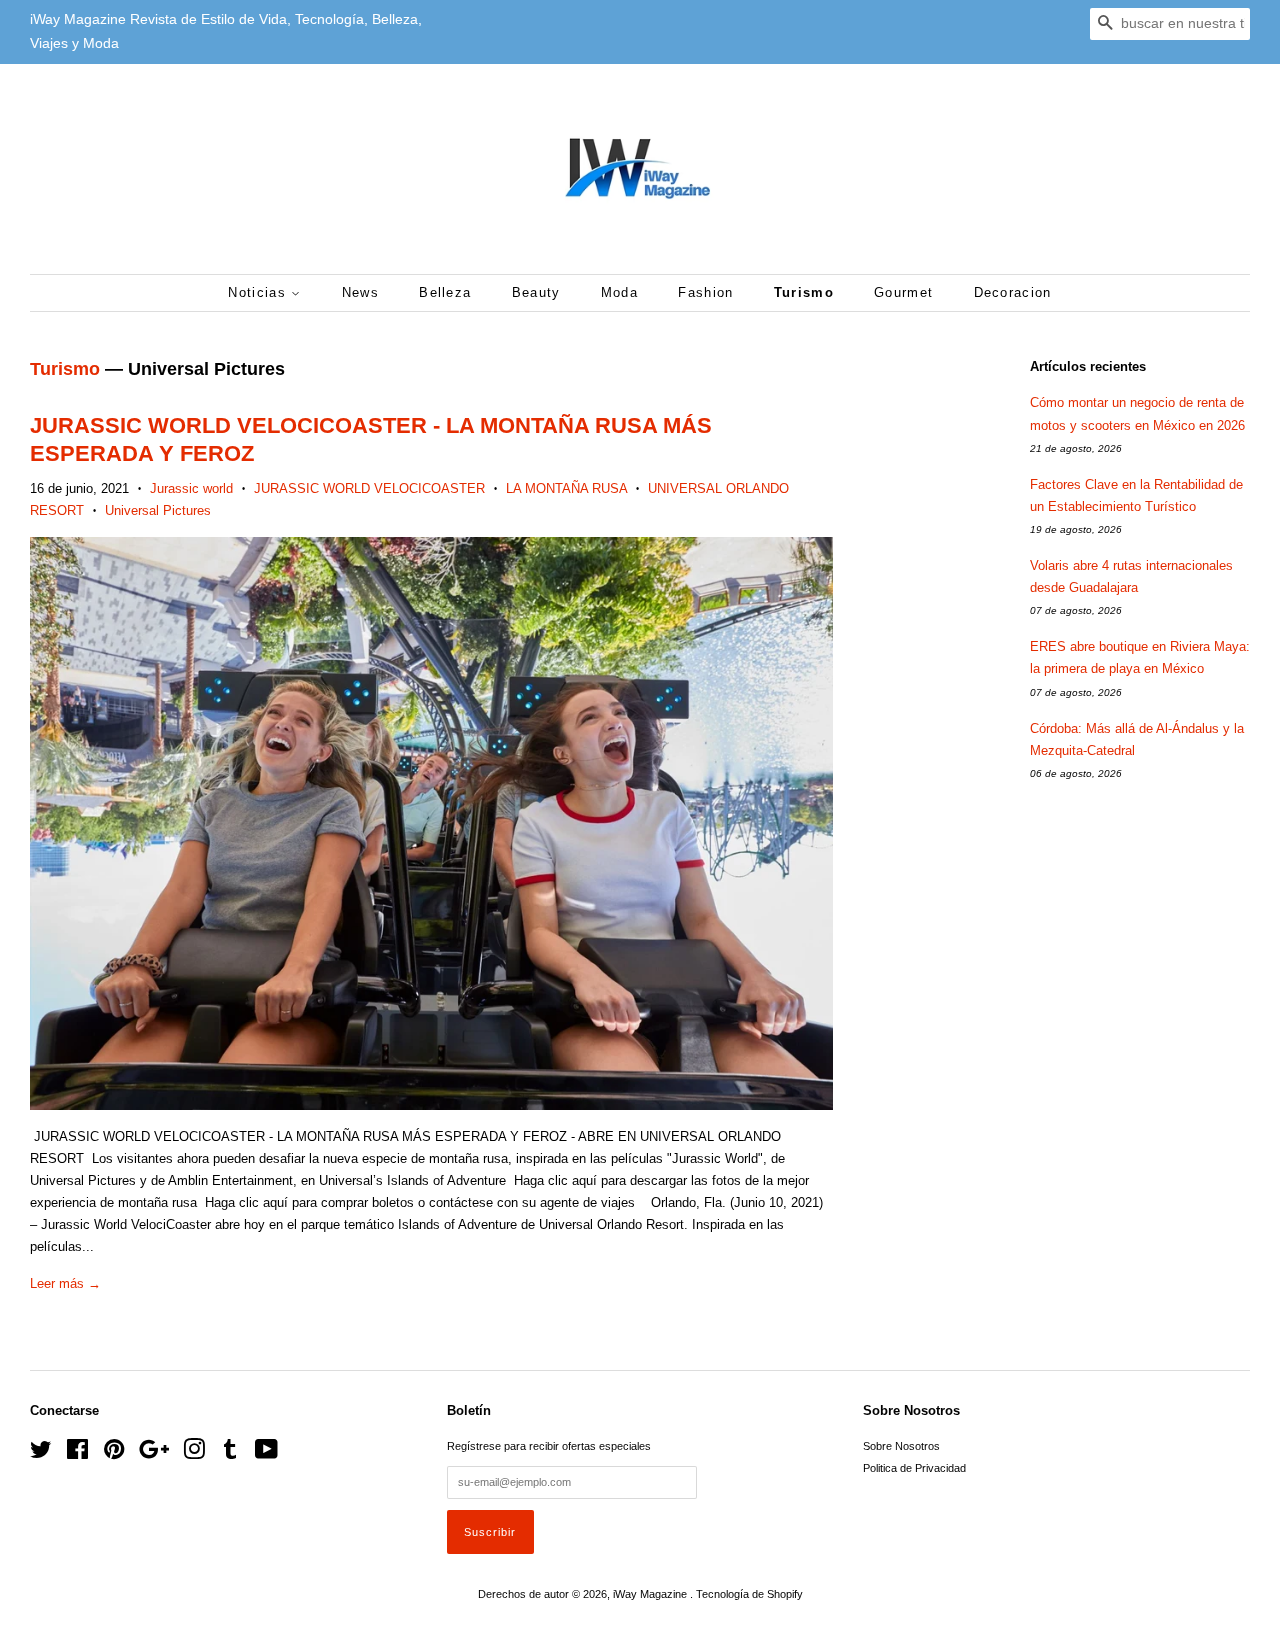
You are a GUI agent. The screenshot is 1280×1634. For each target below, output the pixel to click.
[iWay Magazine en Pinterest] (114, 1454)
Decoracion (1013, 292)
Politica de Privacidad (914, 1468)
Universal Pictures (158, 510)
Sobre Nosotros (901, 1446)
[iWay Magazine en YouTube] (266, 1454)
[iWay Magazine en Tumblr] (230, 1454)
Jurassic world (191, 488)
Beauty (536, 292)
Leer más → (65, 1283)
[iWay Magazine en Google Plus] (154, 1454)
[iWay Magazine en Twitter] (41, 1454)
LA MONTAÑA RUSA (566, 488)
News (360, 292)
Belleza (445, 292)
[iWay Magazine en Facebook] (77, 1454)
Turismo (804, 292)
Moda (619, 292)
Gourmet (903, 292)
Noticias (259, 292)
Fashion (705, 292)
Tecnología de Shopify (749, 1594)
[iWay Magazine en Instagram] (194, 1454)
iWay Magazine (651, 1594)
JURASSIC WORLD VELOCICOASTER (369, 488)
